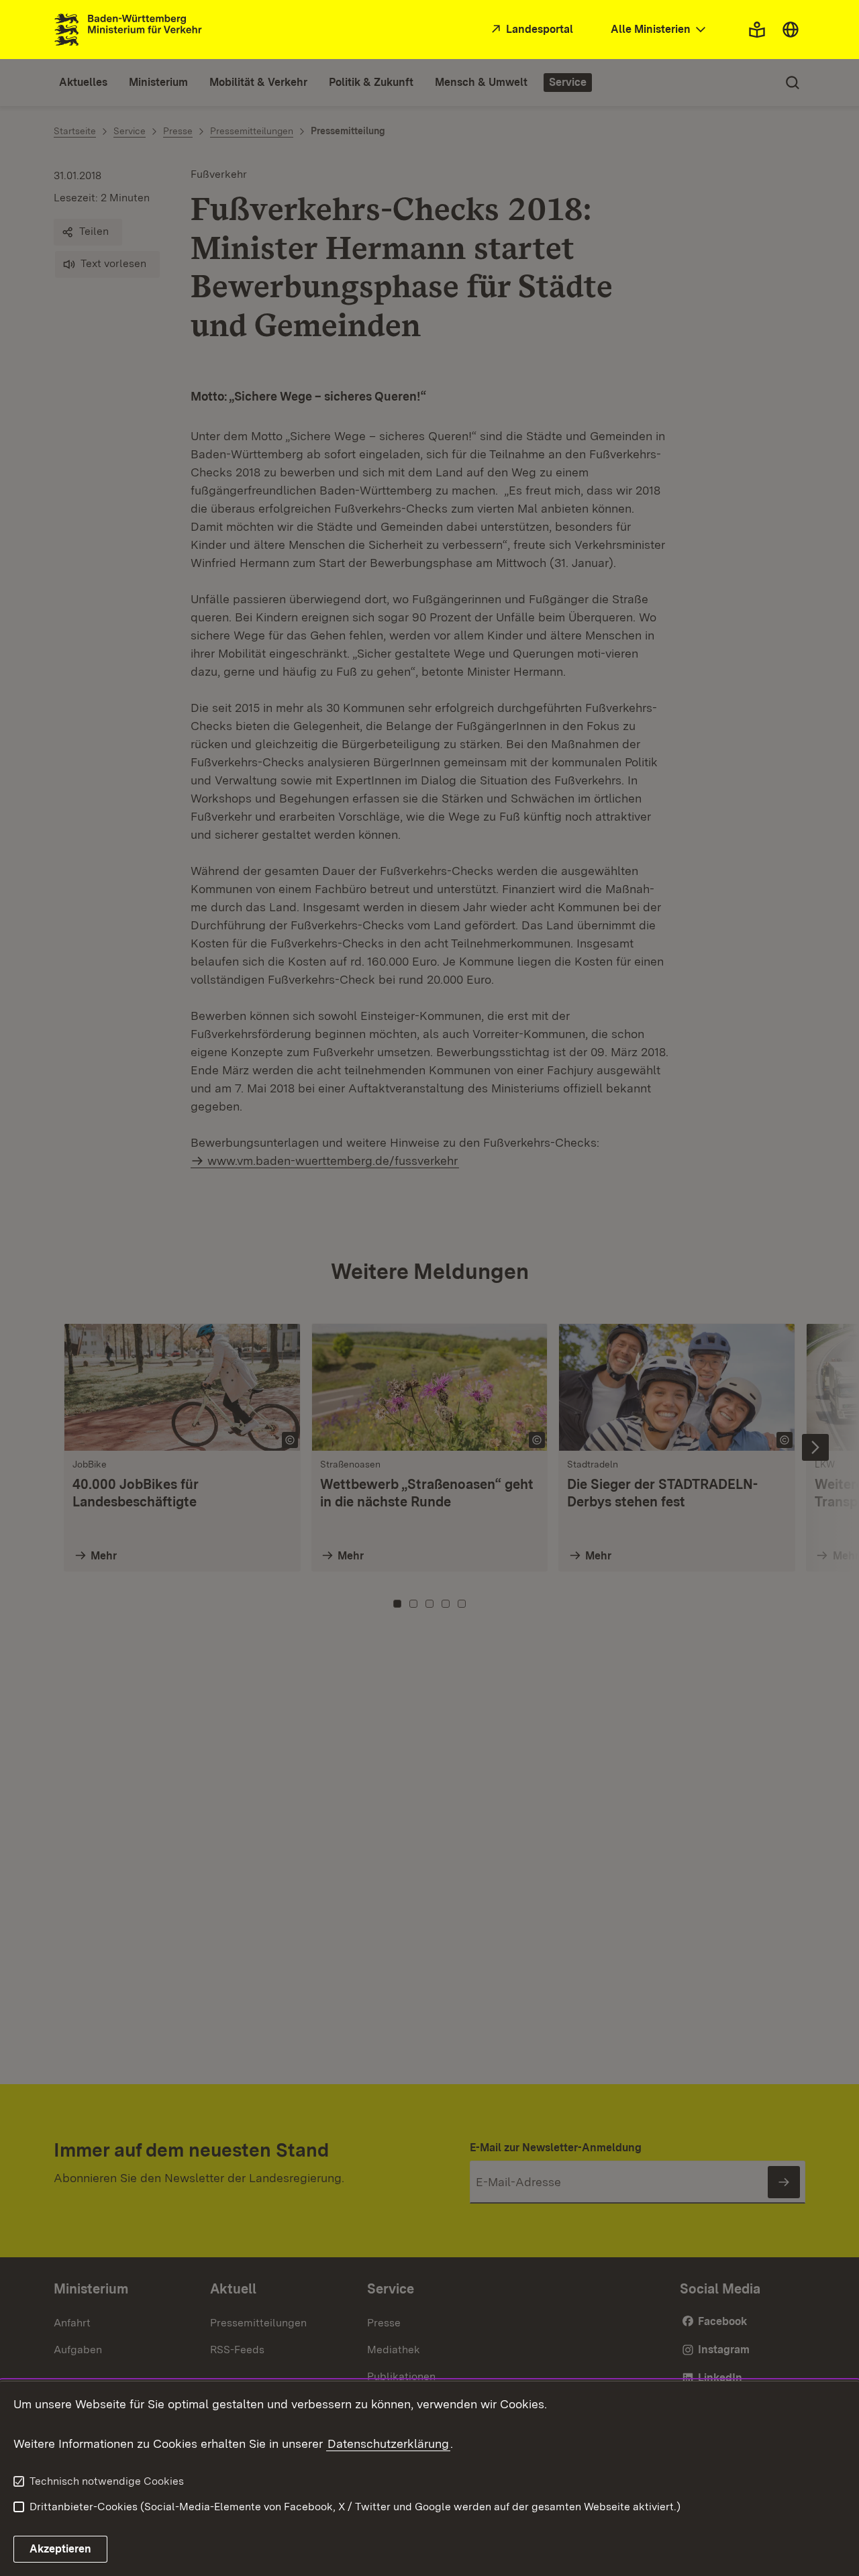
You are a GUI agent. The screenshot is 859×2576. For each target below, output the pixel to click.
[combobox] (660, 30)
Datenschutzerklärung (388, 2443)
